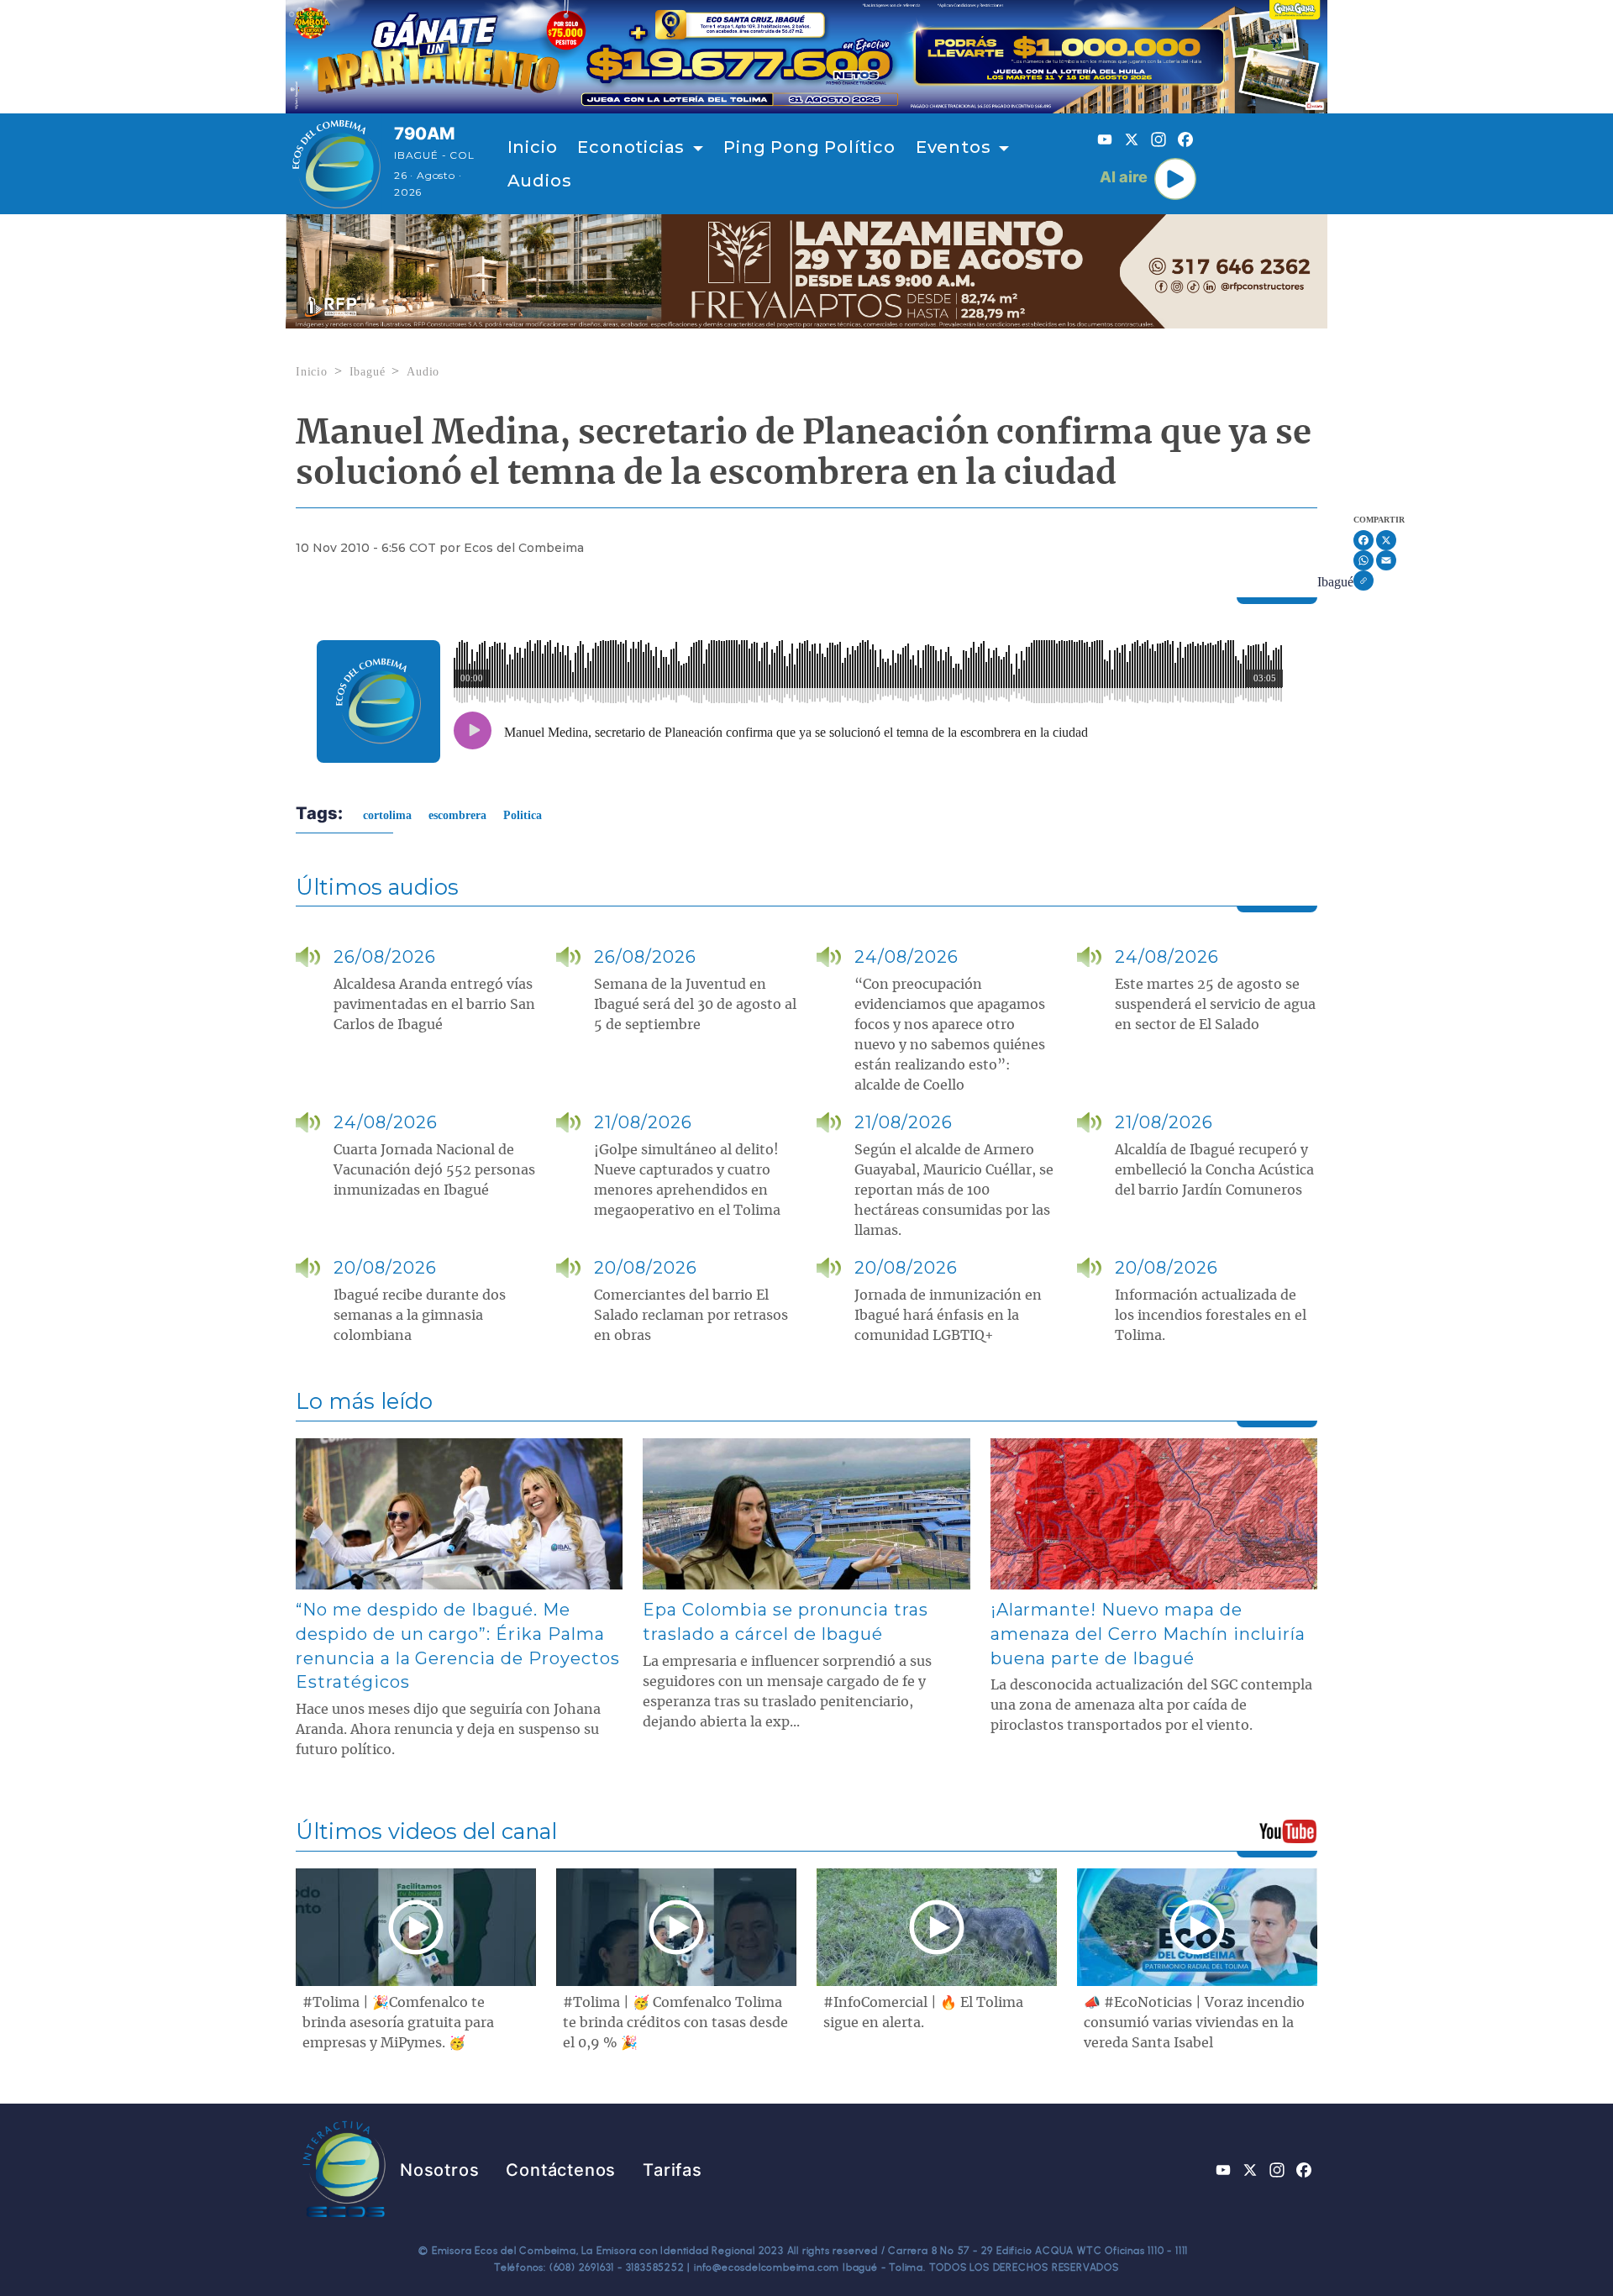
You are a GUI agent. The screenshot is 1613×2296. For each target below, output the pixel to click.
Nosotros (439, 2170)
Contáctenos (561, 2170)
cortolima (387, 815)
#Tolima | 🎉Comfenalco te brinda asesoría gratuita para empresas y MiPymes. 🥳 (398, 2023)
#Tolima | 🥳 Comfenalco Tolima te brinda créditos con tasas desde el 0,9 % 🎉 (675, 2023)
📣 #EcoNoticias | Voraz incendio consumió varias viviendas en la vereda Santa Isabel (1194, 2023)
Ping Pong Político (809, 147)
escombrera (457, 815)
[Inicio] (336, 164)
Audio (423, 372)
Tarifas (673, 2170)
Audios (540, 181)
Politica (523, 815)
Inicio (533, 147)
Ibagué (368, 372)
